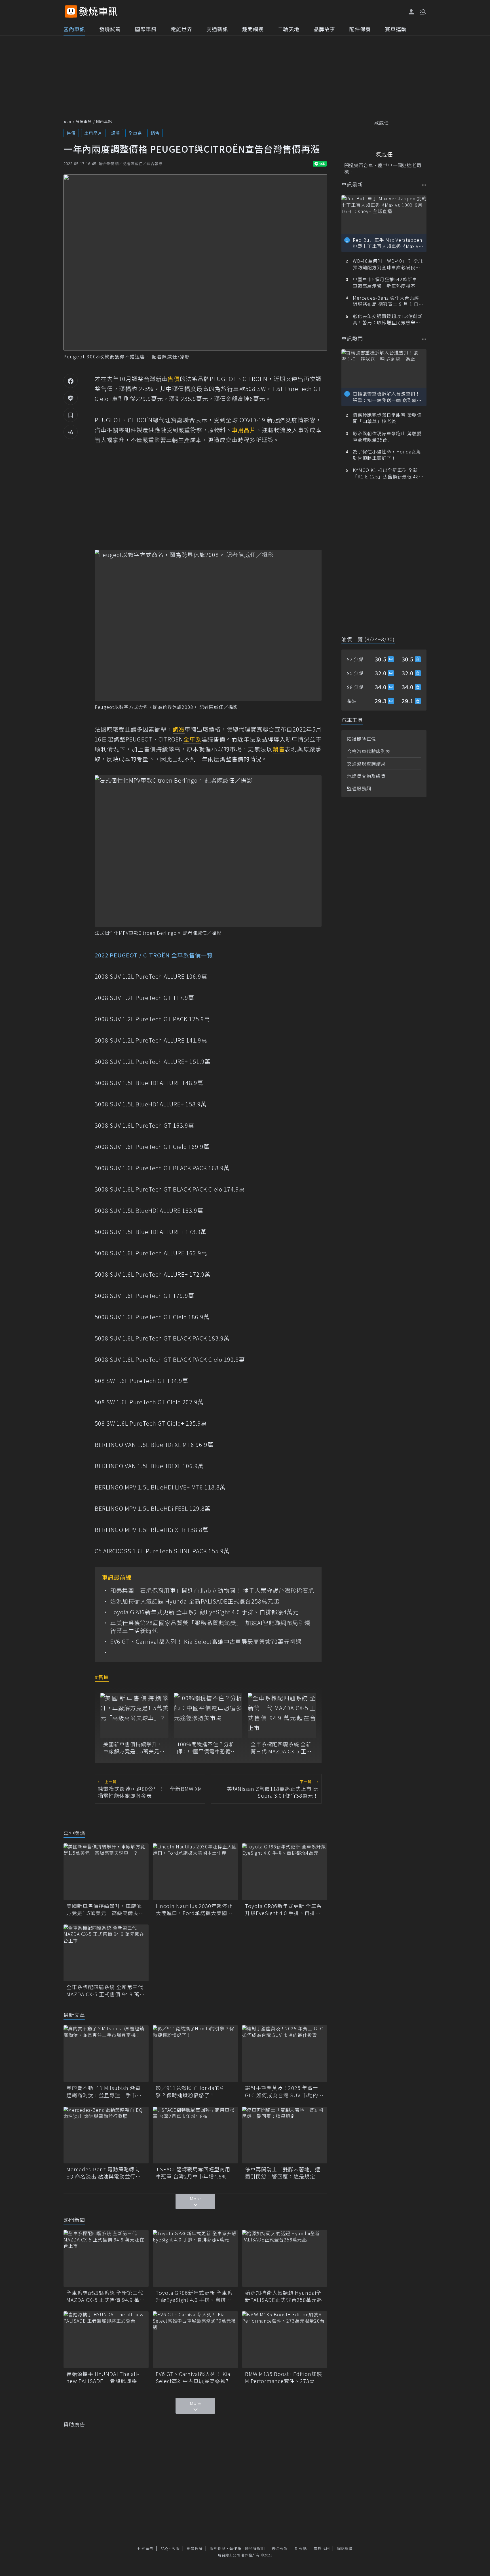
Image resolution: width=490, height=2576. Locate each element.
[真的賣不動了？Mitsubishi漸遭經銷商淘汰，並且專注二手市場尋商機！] (106, 2054)
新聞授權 (195, 2548)
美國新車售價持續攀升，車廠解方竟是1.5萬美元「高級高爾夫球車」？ (133, 1748)
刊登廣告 (145, 2548)
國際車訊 (146, 29)
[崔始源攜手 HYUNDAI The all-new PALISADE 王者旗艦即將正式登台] (106, 2340)
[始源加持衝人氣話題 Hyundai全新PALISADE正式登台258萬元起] (285, 2258)
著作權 (235, 2548)
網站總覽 (345, 2548)
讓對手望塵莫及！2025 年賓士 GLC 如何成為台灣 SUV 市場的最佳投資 (284, 2091)
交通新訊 (217, 29)
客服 (176, 2548)
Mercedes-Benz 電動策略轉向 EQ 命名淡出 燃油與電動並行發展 (104, 2173)
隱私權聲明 (255, 2548)
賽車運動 (396, 29)
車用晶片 (93, 133)
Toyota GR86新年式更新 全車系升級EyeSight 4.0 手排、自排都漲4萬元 (204, 1612)
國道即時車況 (362, 739)
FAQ (164, 2548)
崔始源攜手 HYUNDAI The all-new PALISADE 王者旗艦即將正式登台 (104, 2377)
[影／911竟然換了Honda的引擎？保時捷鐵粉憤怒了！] (195, 2054)
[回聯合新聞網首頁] (71, 11)
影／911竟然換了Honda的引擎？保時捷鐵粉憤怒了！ (190, 2091)
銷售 (155, 133)
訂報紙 (301, 2548)
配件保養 (360, 29)
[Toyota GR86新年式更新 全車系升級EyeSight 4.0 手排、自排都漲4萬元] (285, 1872)
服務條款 (218, 2548)
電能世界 (181, 29)
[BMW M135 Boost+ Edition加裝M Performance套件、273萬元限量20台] (285, 2340)
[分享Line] (71, 398)
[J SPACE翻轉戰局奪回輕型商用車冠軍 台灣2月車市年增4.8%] (195, 2135)
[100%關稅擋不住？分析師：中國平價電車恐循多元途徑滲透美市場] (208, 1716)
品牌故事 (324, 29)
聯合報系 (280, 2548)
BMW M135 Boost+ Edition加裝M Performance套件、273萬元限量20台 (284, 2377)
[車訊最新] (424, 185)
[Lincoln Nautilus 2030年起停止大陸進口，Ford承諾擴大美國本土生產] (195, 1872)
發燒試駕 (110, 29)
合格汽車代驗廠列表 (369, 751)
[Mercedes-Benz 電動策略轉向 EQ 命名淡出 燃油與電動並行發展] (106, 2135)
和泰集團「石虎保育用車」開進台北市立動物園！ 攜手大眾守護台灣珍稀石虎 (212, 1590)
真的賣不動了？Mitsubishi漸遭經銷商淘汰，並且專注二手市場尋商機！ (104, 2091)
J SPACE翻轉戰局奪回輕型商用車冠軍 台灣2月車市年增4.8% (193, 2173)
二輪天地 (289, 29)
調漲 (115, 133)
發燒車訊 (84, 121)
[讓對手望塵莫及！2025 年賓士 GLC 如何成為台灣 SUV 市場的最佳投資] (285, 2054)
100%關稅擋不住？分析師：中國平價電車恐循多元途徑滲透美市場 (207, 1748)
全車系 (135, 133)
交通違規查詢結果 (366, 764)
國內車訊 (74, 29)
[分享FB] (71, 381)
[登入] (411, 12)
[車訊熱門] (424, 339)
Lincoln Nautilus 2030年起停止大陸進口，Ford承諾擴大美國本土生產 (194, 1909)
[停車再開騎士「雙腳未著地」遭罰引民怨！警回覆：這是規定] (285, 2135)
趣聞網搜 (253, 29)
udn (68, 121)
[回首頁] (98, 11)
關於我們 (322, 2548)
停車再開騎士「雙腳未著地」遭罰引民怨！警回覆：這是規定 (283, 2173)
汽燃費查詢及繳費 (366, 776)
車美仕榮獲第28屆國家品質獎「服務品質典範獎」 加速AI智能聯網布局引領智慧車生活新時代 (210, 1627)
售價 (71, 133)
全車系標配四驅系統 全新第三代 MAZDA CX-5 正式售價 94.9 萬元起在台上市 (282, 1748)
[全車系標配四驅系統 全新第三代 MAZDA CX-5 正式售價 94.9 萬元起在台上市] (282, 1716)
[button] (422, 11)
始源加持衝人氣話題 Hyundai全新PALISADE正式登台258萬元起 (195, 1601)
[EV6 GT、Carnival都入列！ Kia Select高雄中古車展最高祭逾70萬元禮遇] (195, 2340)
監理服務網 (359, 788)
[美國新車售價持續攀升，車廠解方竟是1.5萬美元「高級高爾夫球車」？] (134, 1716)
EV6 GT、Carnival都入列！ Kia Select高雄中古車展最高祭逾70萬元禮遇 (206, 1642)
